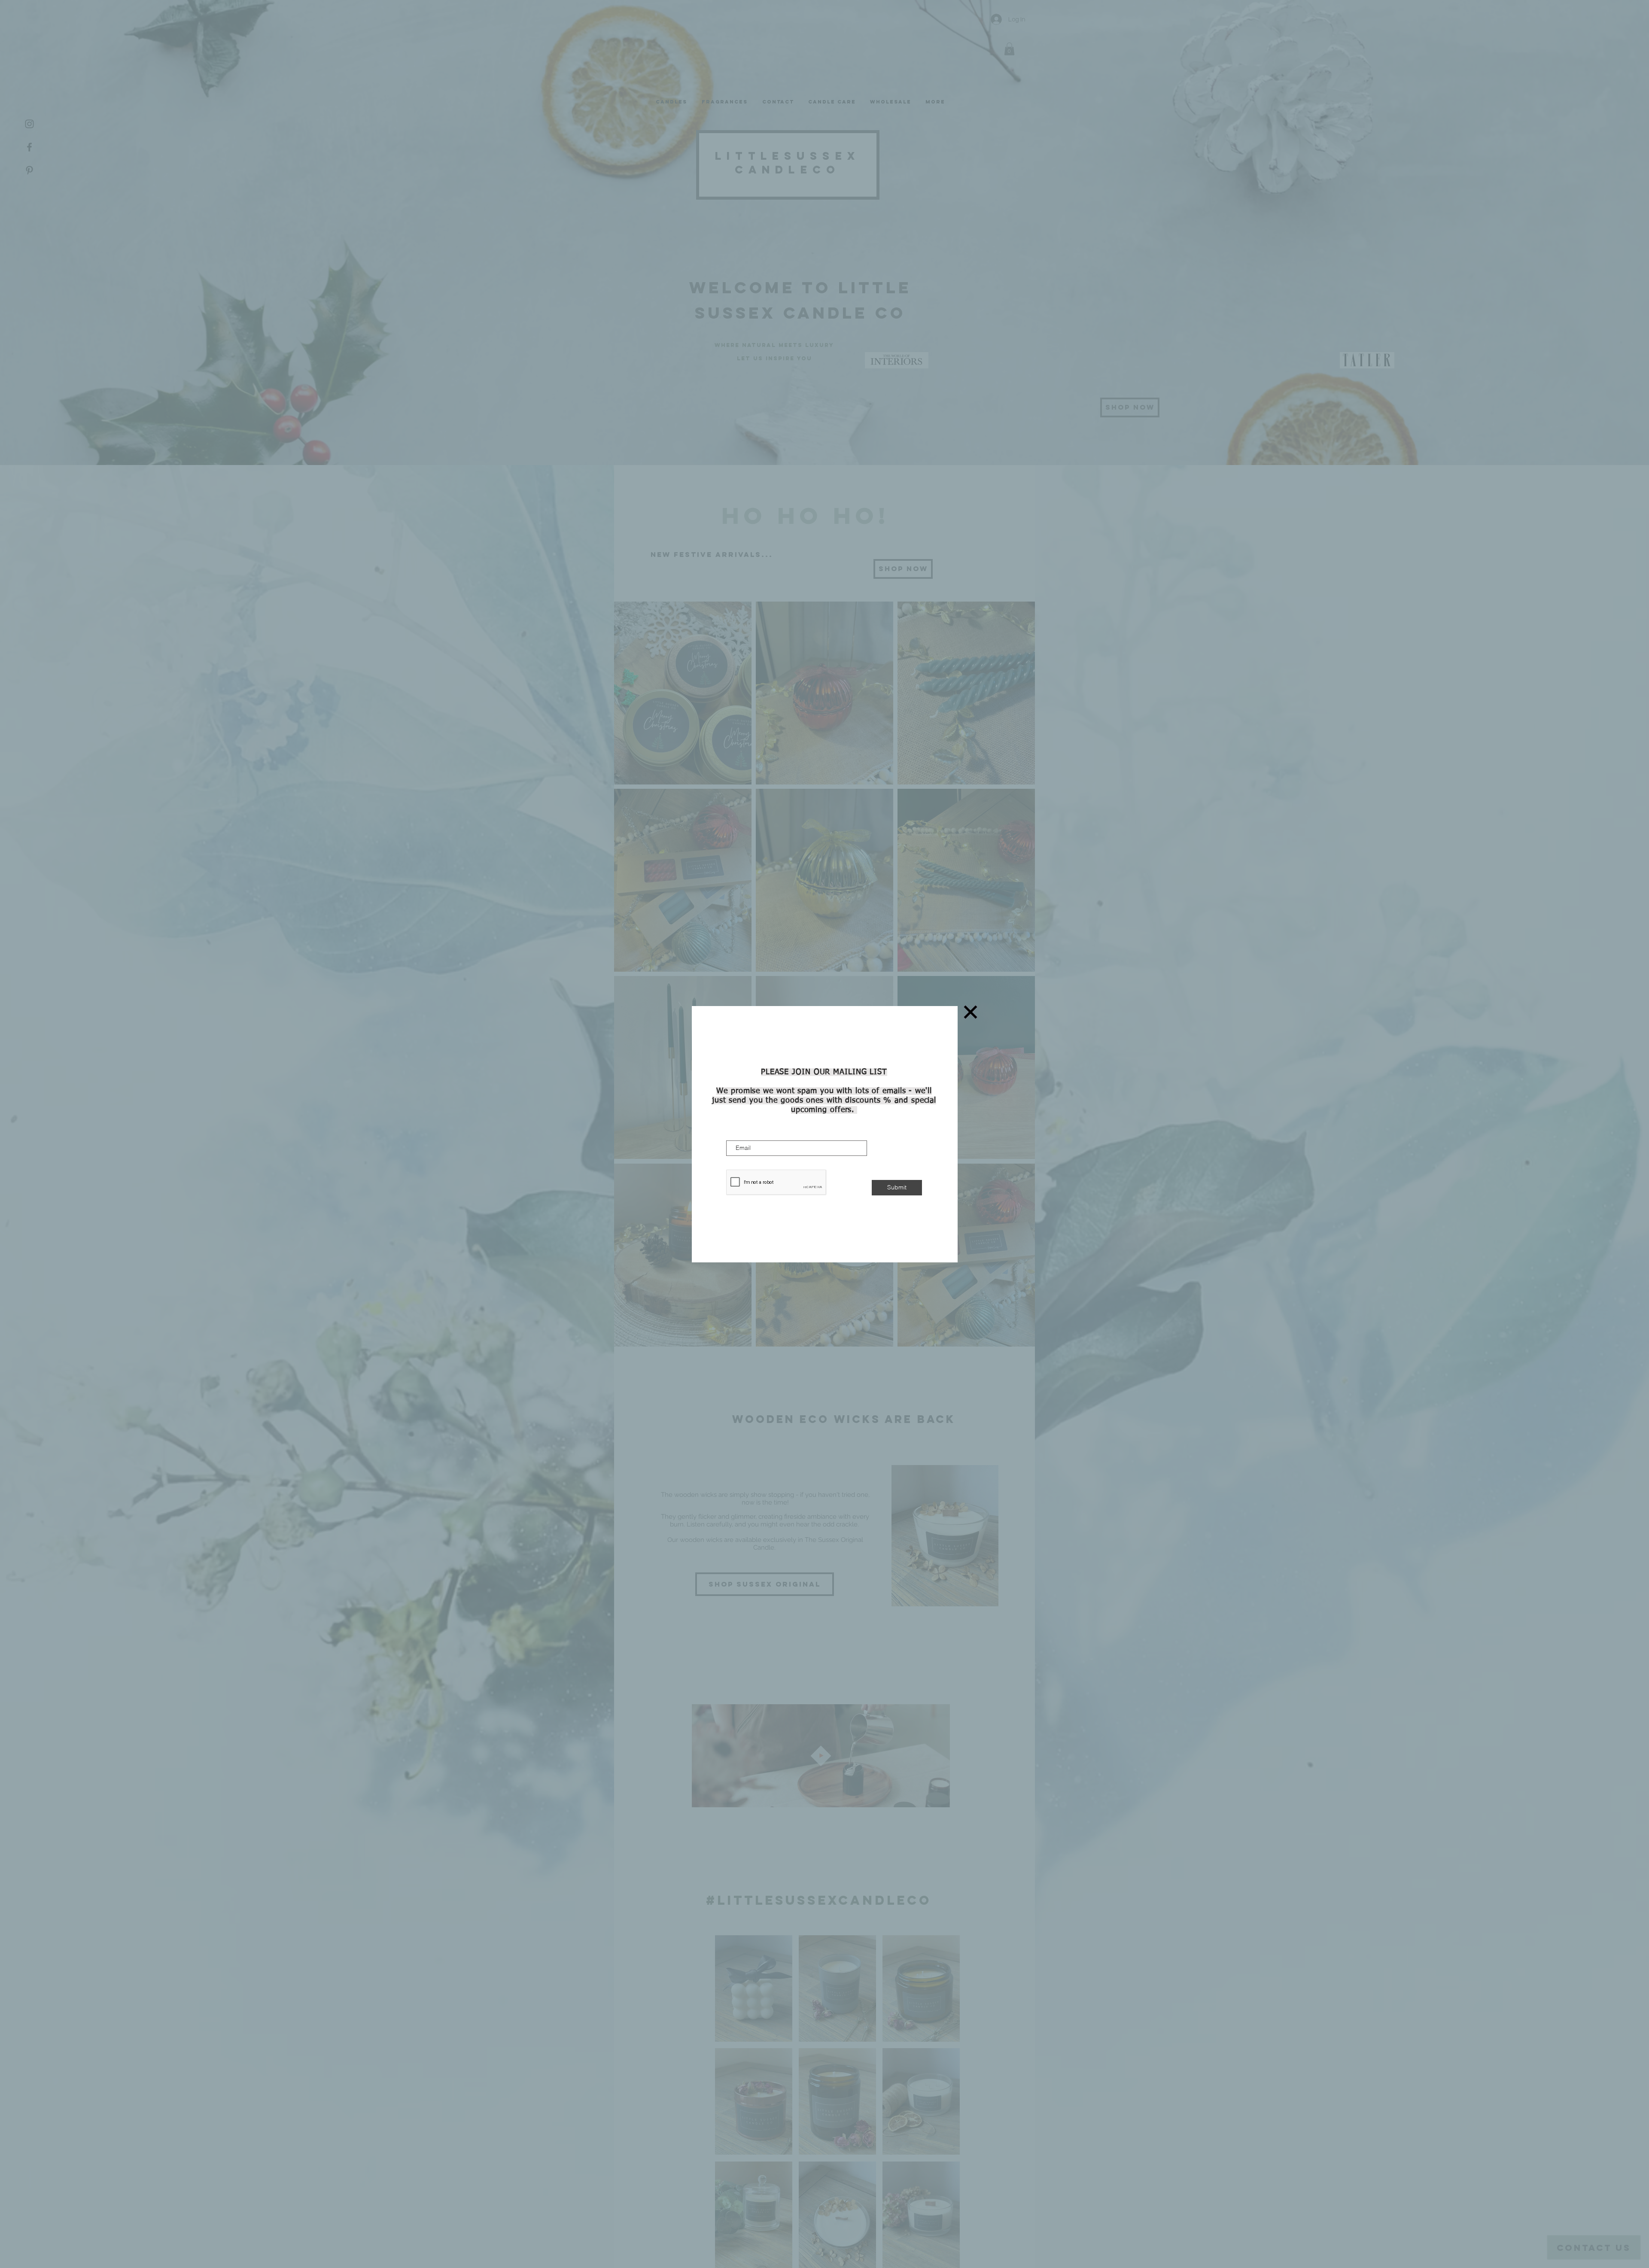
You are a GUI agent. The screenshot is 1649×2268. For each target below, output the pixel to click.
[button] (971, 1012)
